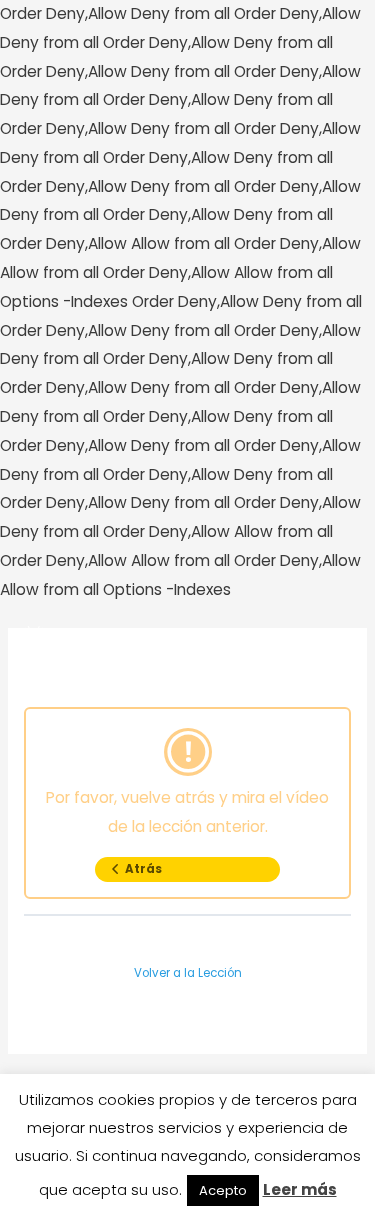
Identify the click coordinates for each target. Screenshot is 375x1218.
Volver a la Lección (188, 973)
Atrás (143, 869)
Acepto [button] (223, 1190)
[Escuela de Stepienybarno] (70, 640)
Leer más (300, 1189)
